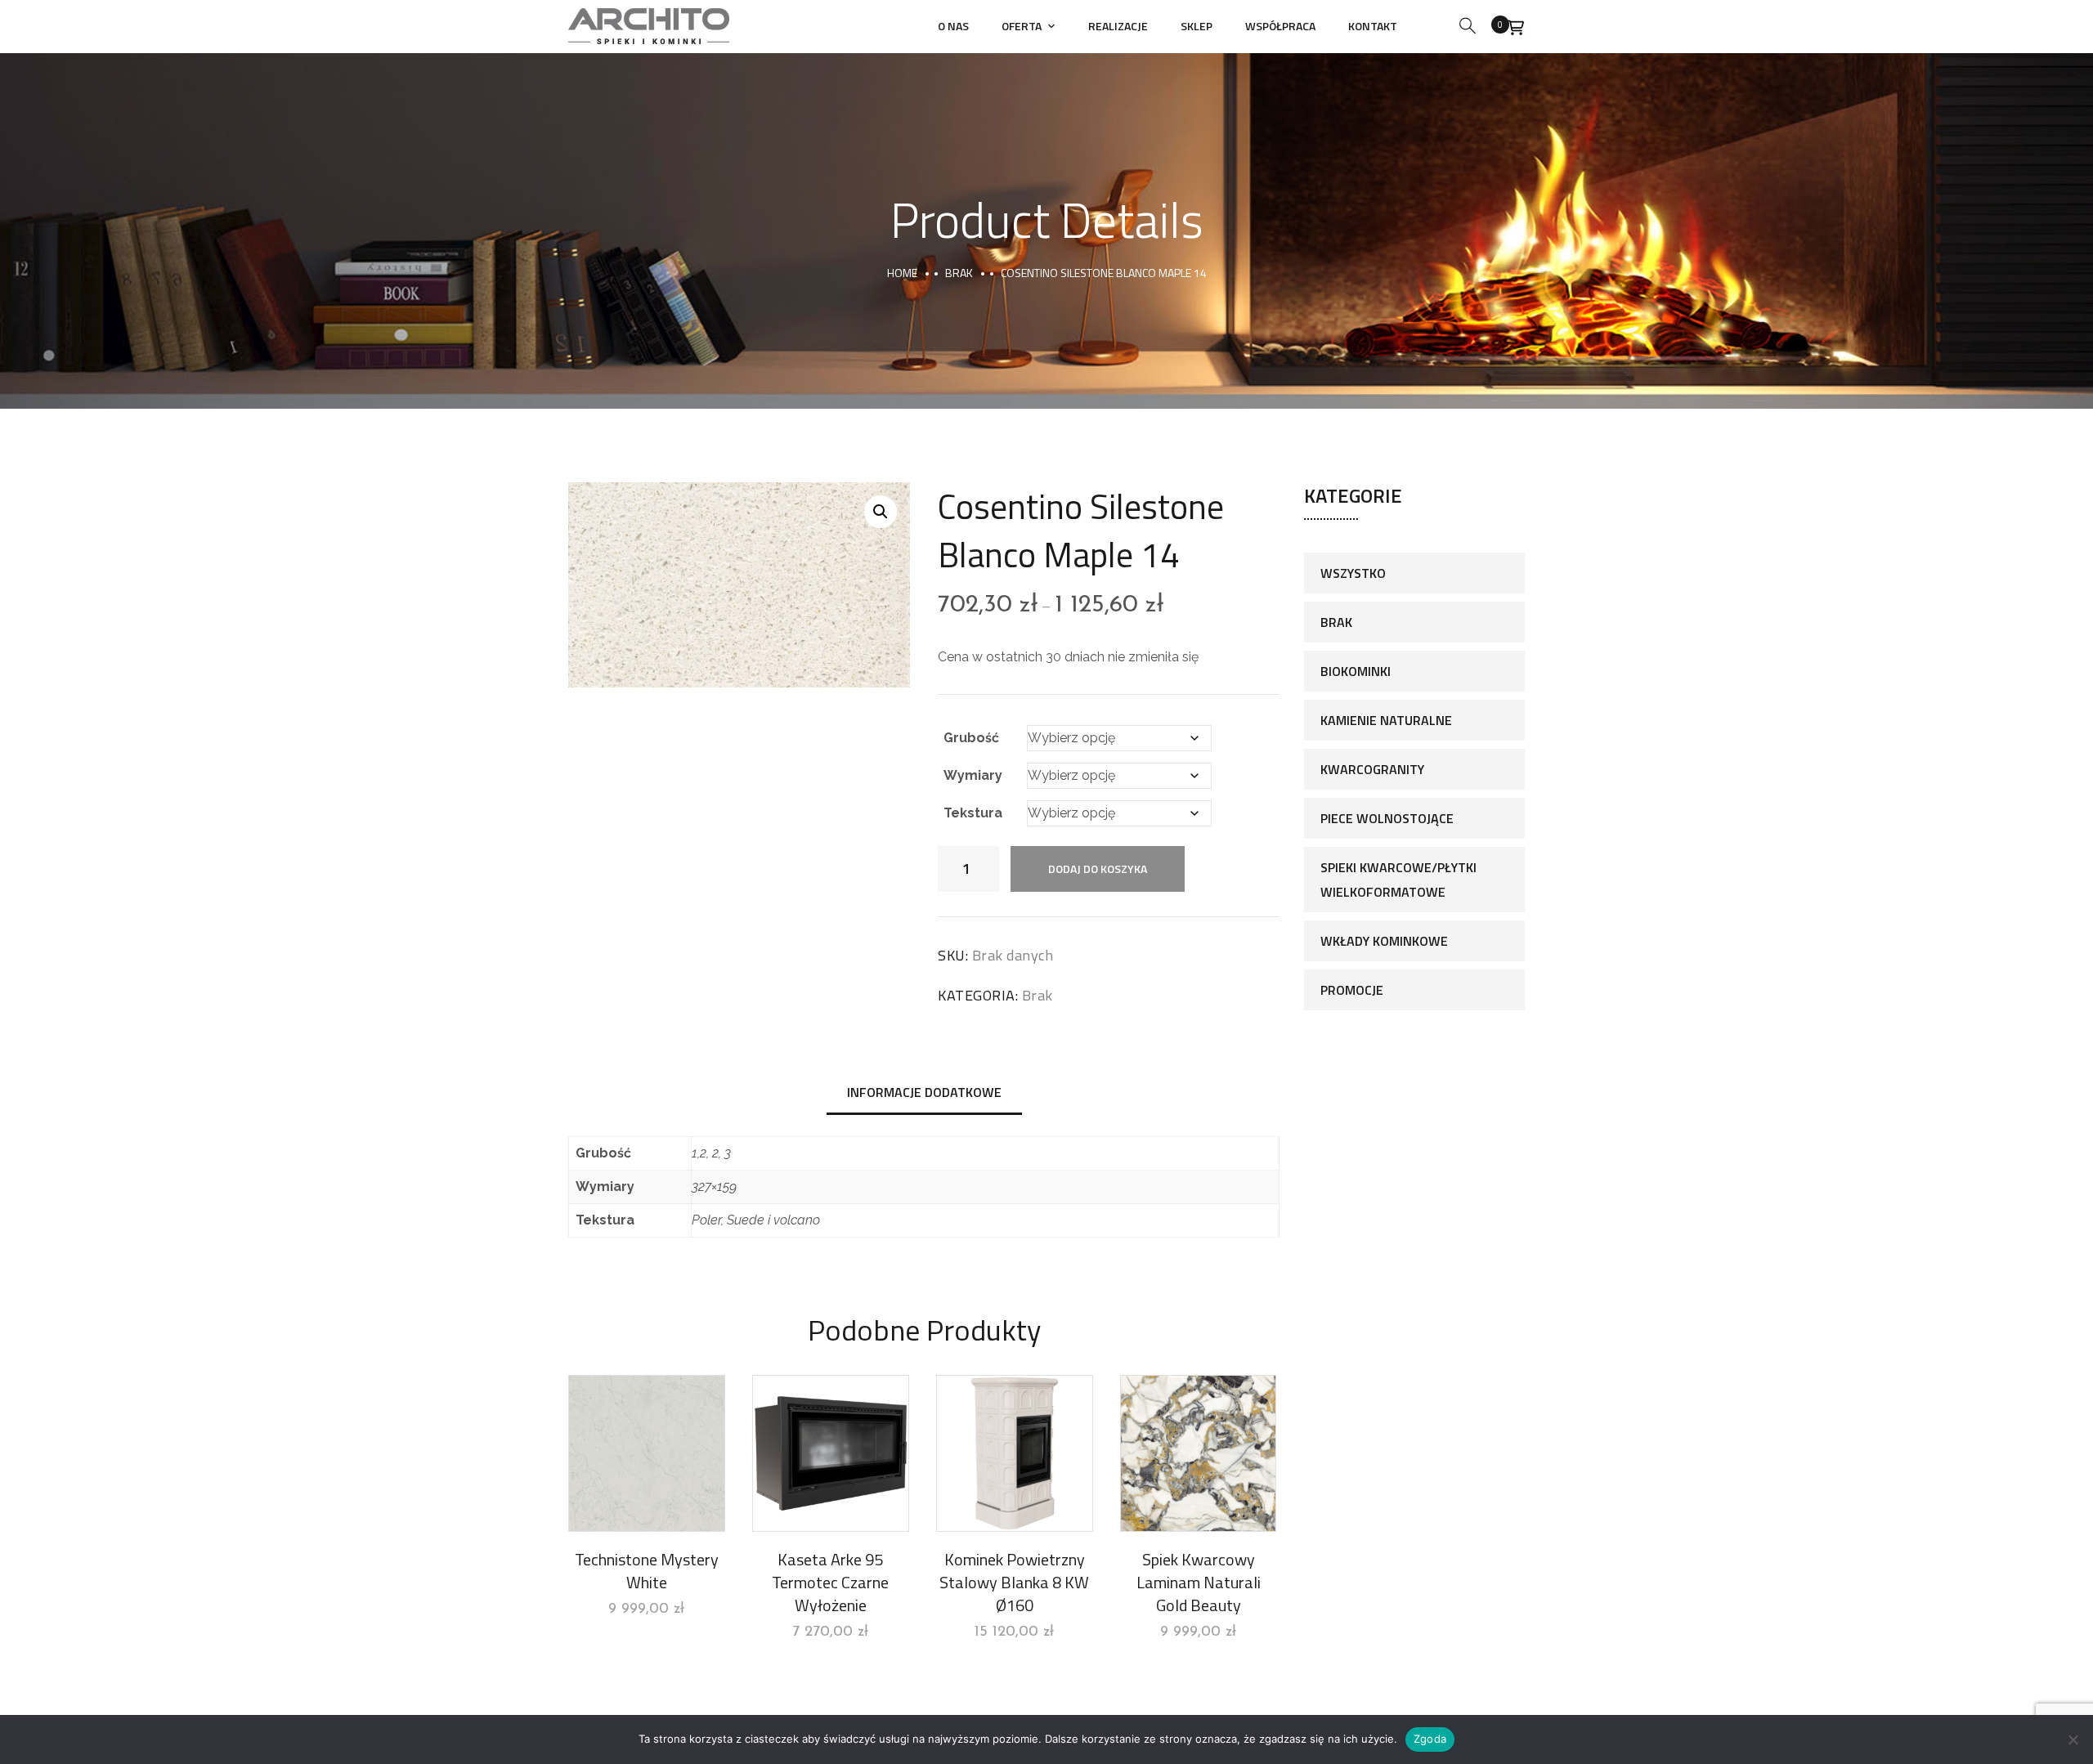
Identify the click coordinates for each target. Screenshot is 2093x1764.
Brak (959, 273)
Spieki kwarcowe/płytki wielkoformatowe (1398, 880)
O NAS (953, 26)
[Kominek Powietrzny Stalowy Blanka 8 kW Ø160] (1015, 1453)
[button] (881, 512)
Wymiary (973, 775)
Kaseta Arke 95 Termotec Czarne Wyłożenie (830, 1582)
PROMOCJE (1352, 990)
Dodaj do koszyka (1098, 869)
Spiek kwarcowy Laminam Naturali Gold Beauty (1199, 1582)
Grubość (971, 738)
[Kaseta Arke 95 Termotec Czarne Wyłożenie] (831, 1453)
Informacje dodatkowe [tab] (924, 1092)
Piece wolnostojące (1387, 818)
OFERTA (1022, 26)
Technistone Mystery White (647, 1571)
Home (902, 273)
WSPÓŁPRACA (1280, 26)
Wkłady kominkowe (1384, 941)
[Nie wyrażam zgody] (2073, 1739)
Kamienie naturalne (1386, 720)
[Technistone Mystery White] (647, 1453)
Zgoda (1430, 1739)
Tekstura (973, 813)
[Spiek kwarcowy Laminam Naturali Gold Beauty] (1199, 1453)
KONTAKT (1373, 26)
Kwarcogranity (1372, 769)
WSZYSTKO (1353, 573)
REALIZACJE (1118, 26)
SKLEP (1197, 26)
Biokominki (1356, 671)
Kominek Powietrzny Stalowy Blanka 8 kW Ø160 (1014, 1582)
